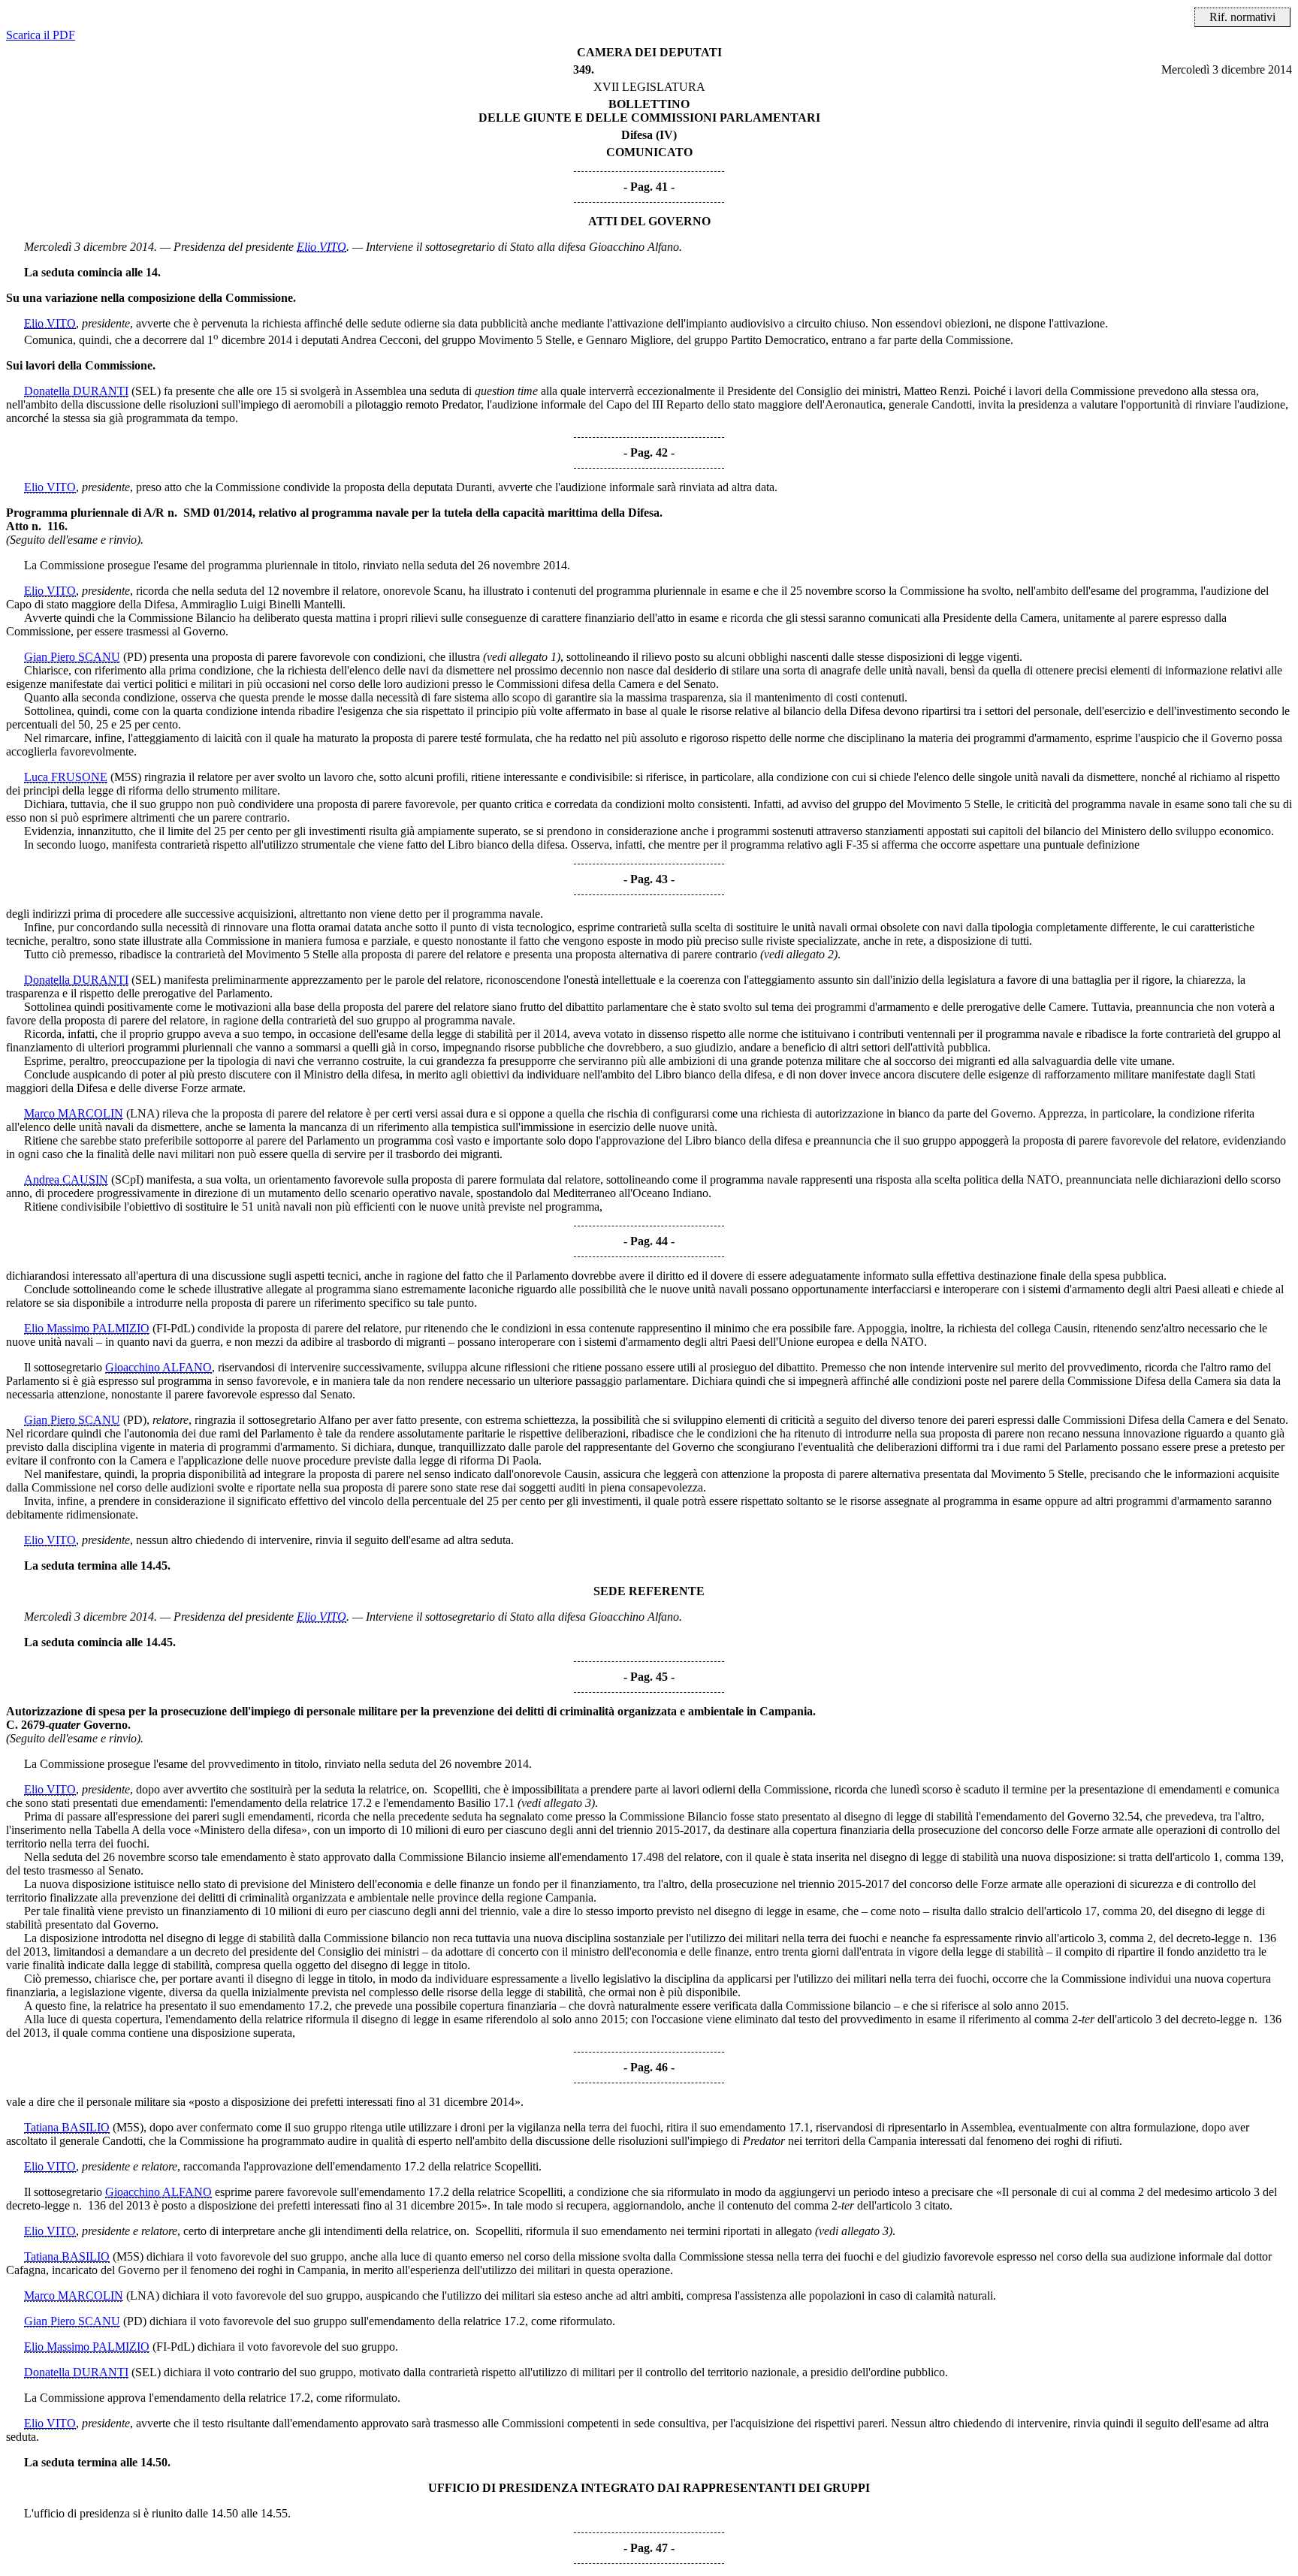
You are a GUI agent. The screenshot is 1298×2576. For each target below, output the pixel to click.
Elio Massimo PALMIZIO (87, 1328)
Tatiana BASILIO (67, 2127)
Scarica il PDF (41, 35)
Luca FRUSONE (66, 777)
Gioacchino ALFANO (158, 1367)
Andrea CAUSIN (66, 1179)
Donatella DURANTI (76, 391)
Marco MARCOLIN (74, 1113)
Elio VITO (321, 247)
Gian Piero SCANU (72, 657)
